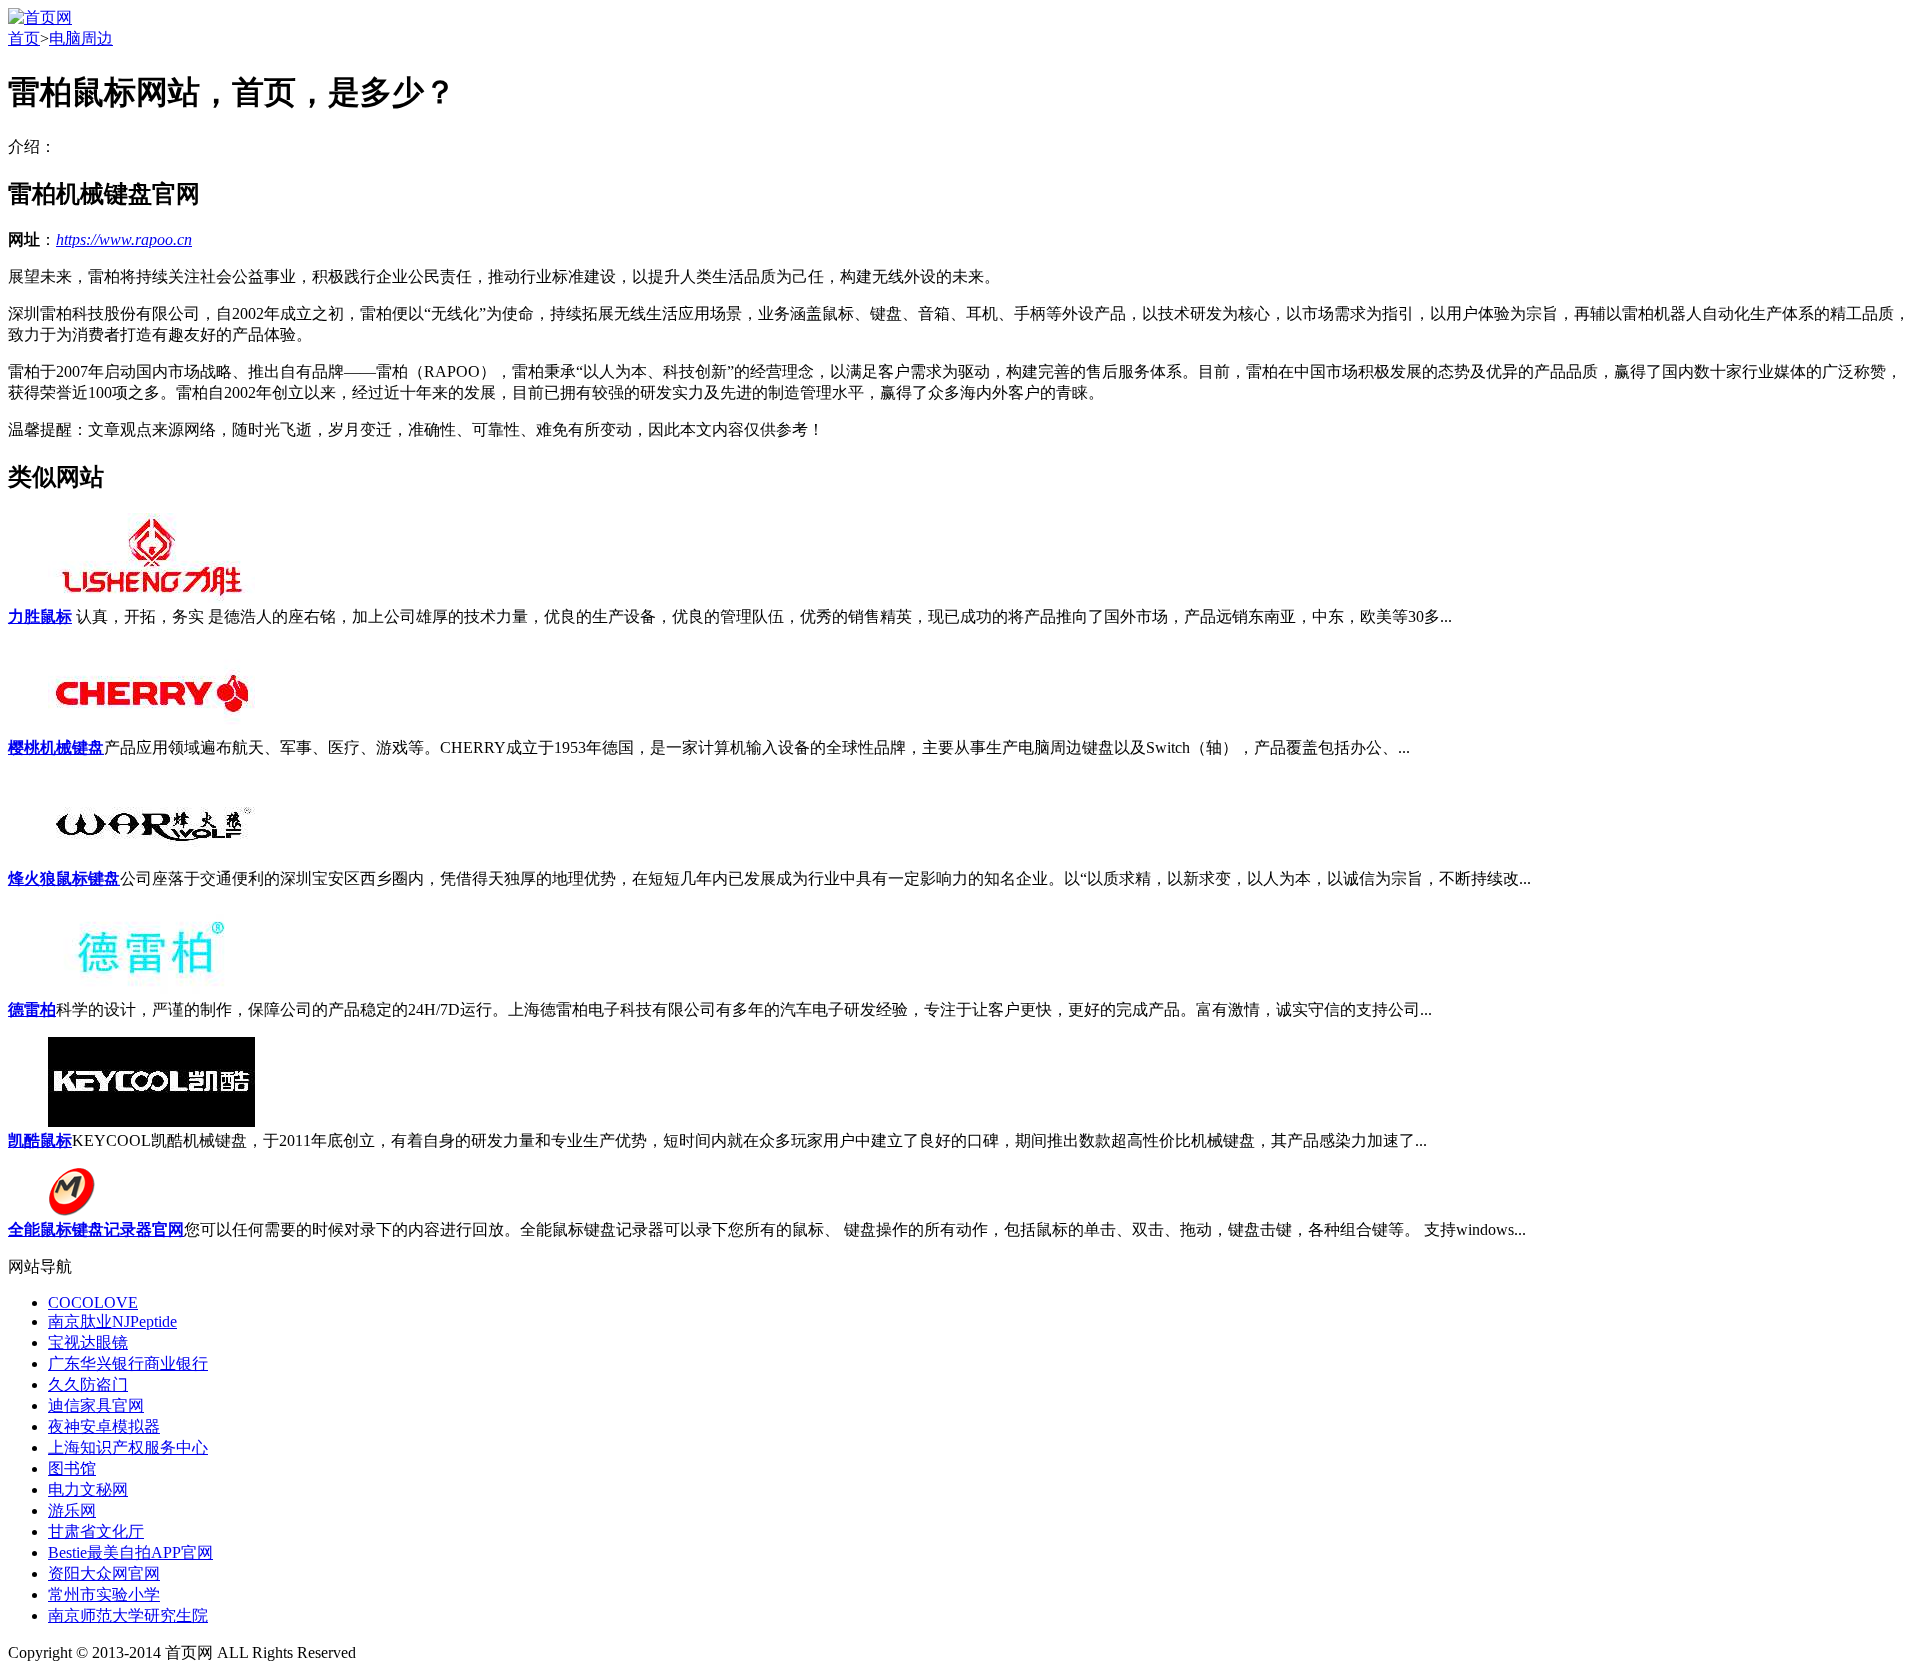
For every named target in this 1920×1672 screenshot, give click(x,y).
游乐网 (72, 1510)
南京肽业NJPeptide (112, 1321)
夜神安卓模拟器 (104, 1426)
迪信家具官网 (96, 1405)
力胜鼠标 (40, 616)
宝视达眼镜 (88, 1342)
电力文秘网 (88, 1489)
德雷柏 (32, 1009)
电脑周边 (81, 38)
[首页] (40, 17)
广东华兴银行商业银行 (128, 1363)
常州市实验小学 (104, 1594)
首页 (24, 38)
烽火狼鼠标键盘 (64, 878)
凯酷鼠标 (40, 1140)
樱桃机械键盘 (56, 747)
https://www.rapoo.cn (124, 239)
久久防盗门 (88, 1384)
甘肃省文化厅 (96, 1531)
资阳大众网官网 (104, 1573)
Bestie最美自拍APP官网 (130, 1552)
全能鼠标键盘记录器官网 (96, 1229)
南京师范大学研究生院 (128, 1615)
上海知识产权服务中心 (128, 1447)
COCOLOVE (93, 1302)
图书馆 (72, 1468)
